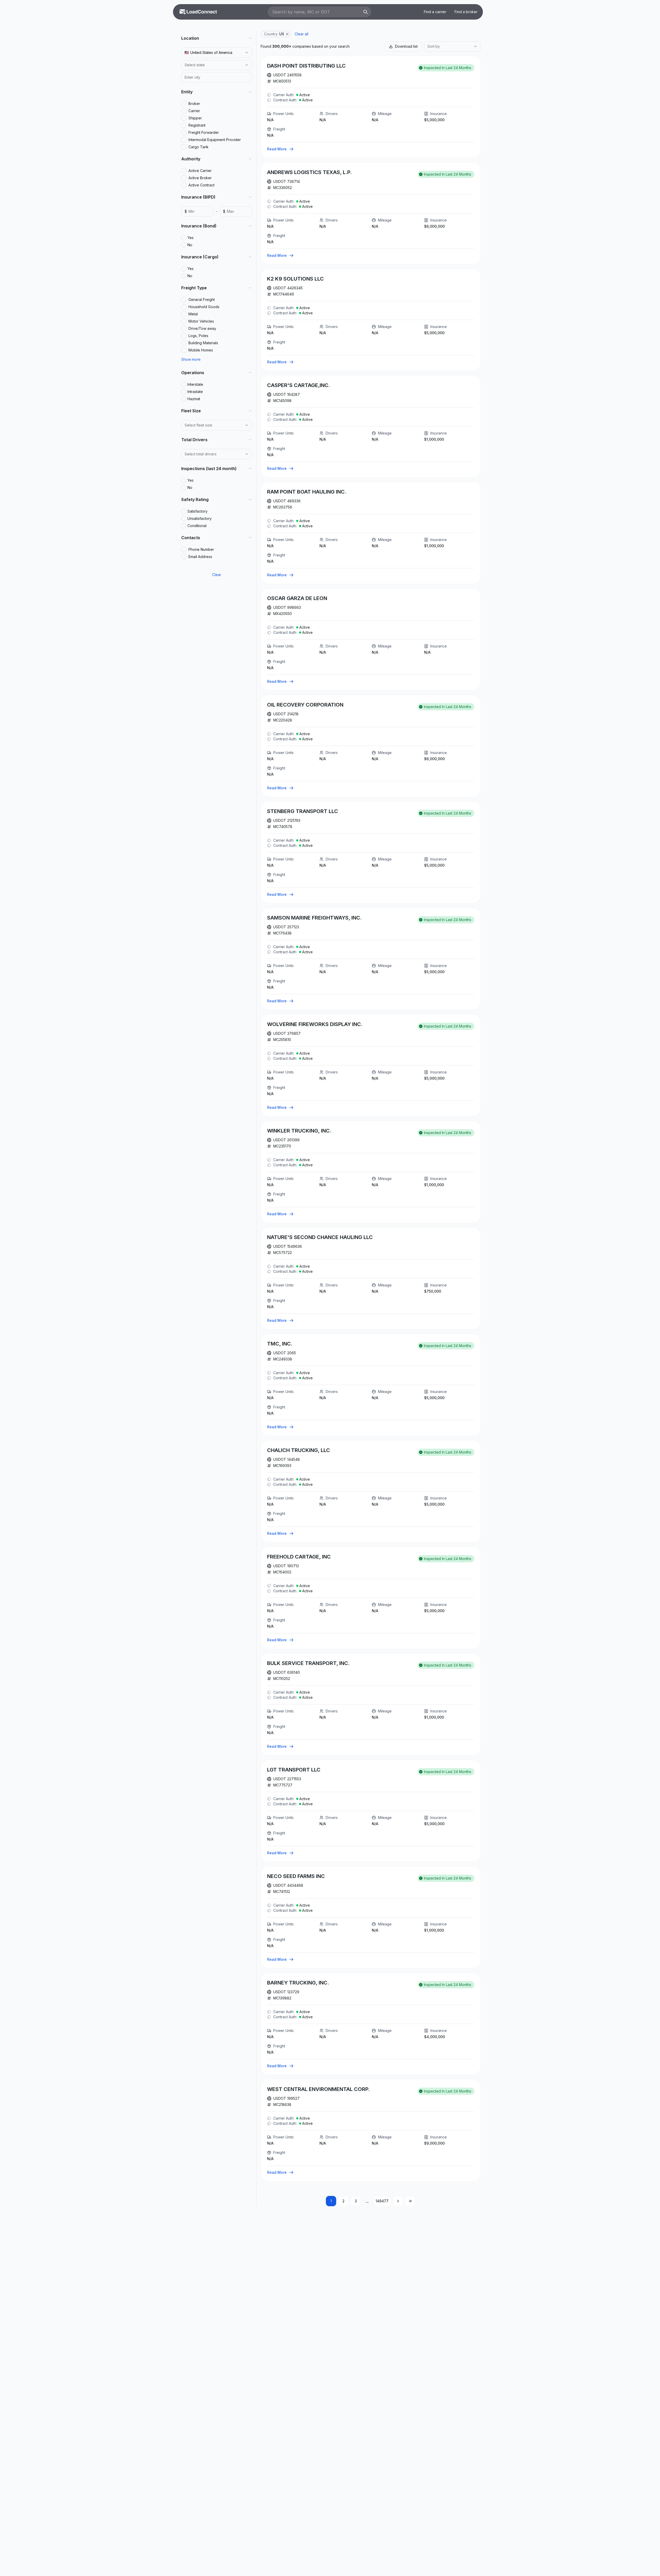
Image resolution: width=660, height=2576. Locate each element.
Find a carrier (435, 12)
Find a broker (466, 12)
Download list (406, 46)
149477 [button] (382, 2201)
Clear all (302, 34)
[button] (287, 34)
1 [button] (331, 2201)
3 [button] (356, 2201)
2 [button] (343, 2201)
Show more (191, 359)
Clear (217, 575)
